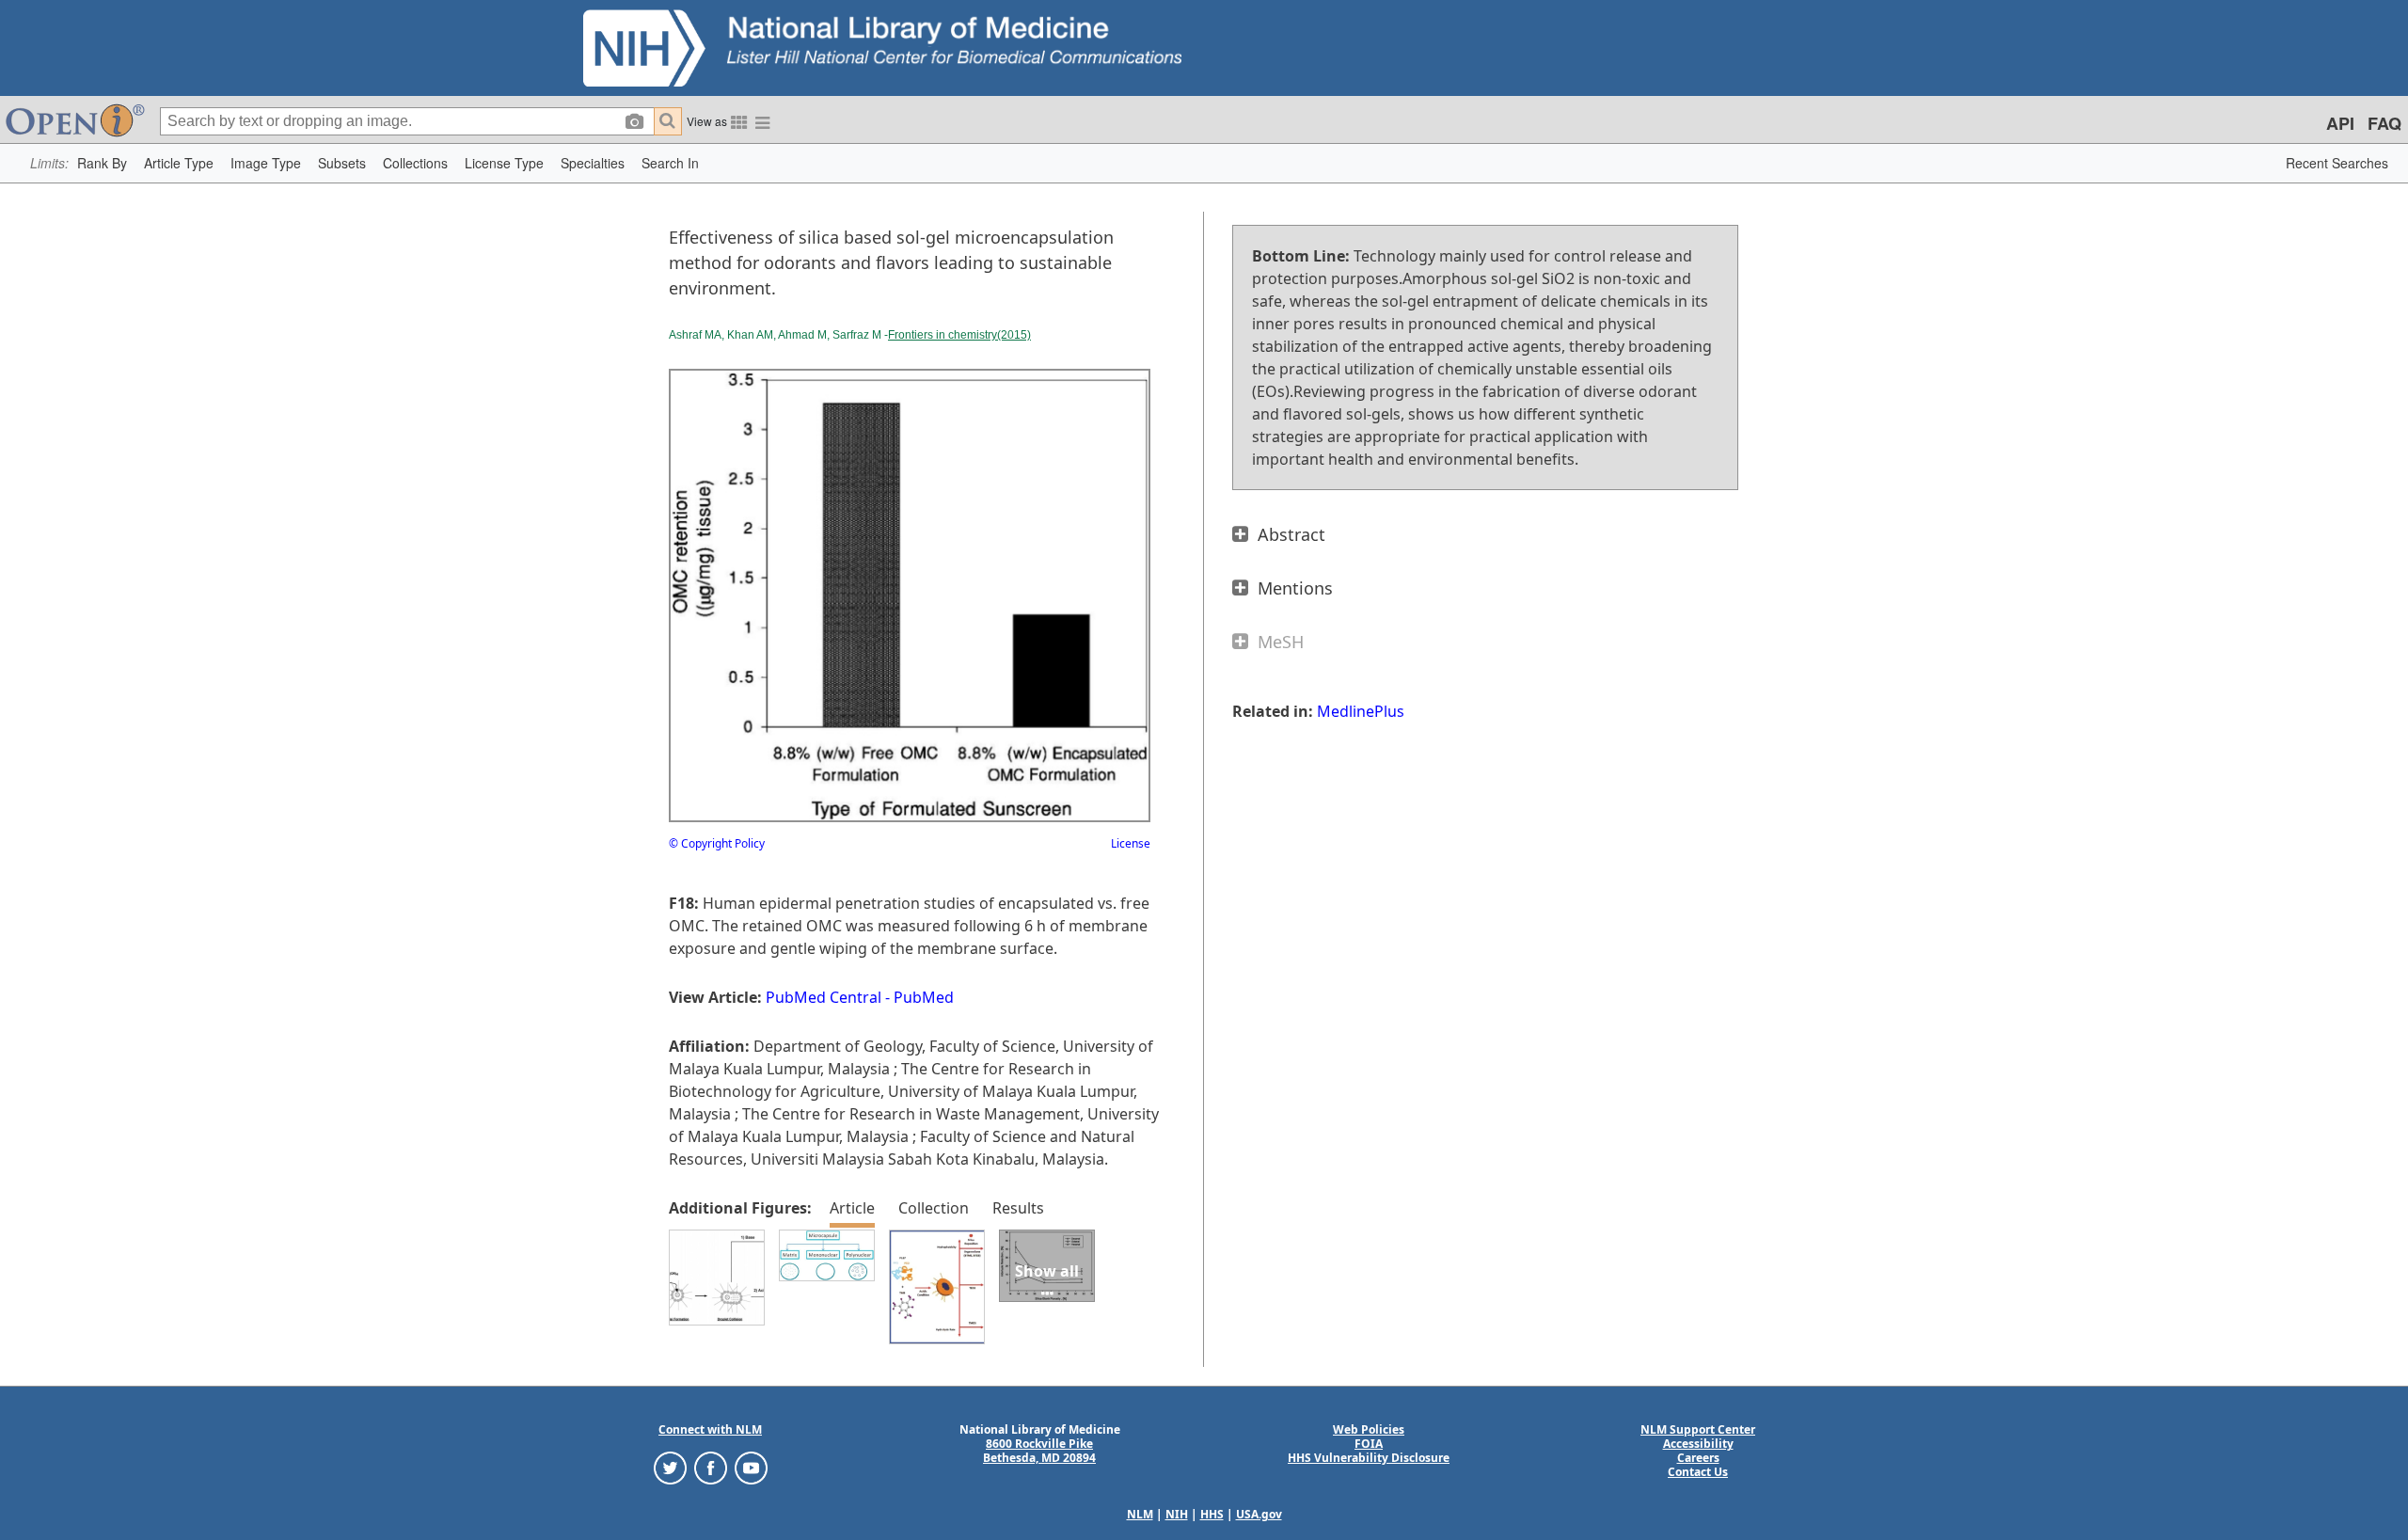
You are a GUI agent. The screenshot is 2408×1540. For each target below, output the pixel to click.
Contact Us (1698, 1472)
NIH (1177, 1514)
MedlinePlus (1361, 711)
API (2340, 123)
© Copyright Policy (717, 843)
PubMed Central (824, 997)
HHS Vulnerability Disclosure (1369, 1458)
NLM (1140, 1514)
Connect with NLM (710, 1429)
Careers (1698, 1458)
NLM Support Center (1698, 1429)
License (1131, 843)
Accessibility (1698, 1444)
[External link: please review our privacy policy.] (670, 1467)
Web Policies (1369, 1429)
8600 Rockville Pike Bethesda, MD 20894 (1039, 1451)
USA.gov (1259, 1514)
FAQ (2384, 123)
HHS (1212, 1514)
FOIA (1369, 1444)
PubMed (924, 997)
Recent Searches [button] (2337, 163)
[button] (102, 163)
